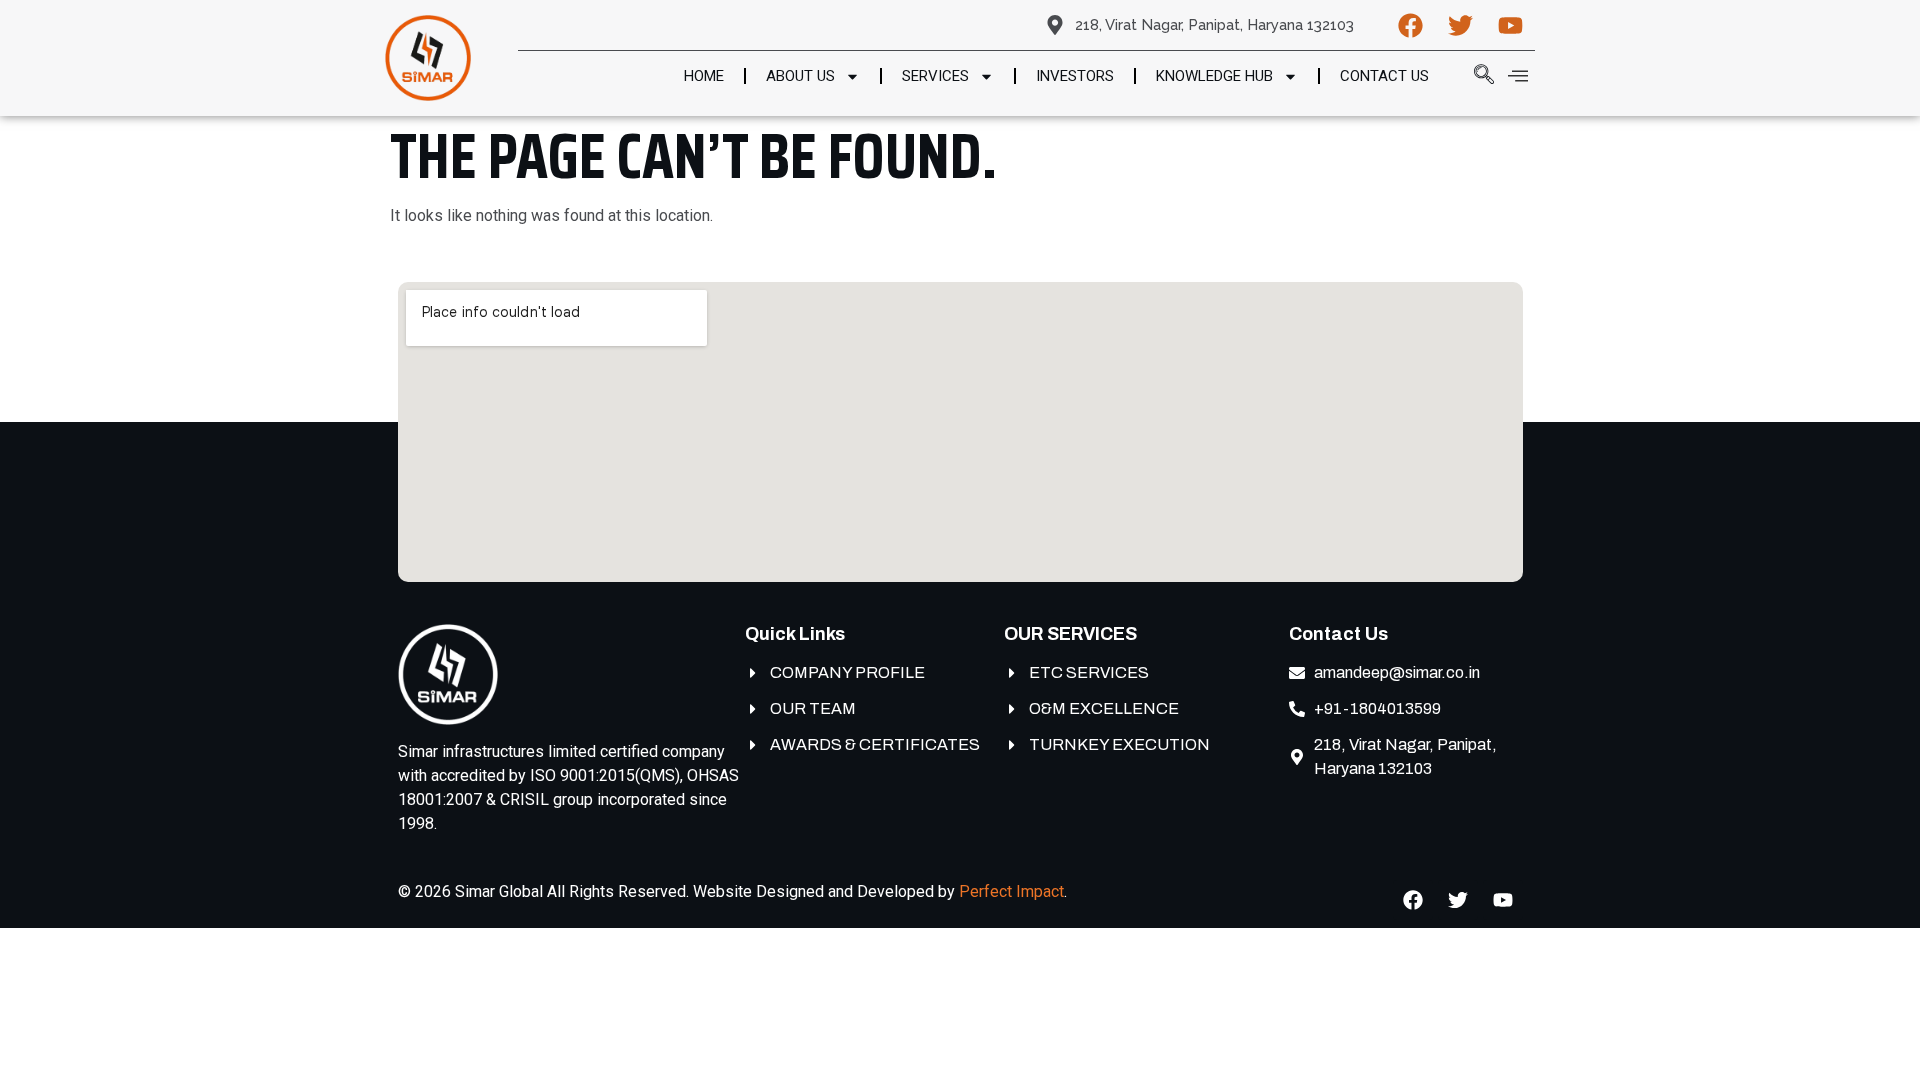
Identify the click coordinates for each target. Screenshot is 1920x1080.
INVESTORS (1075, 76)
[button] (1474, 76)
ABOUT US (800, 76)
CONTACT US (1384, 76)
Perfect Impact (1011, 891)
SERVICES (935, 76)
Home (704, 76)
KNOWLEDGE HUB (1214, 76)
